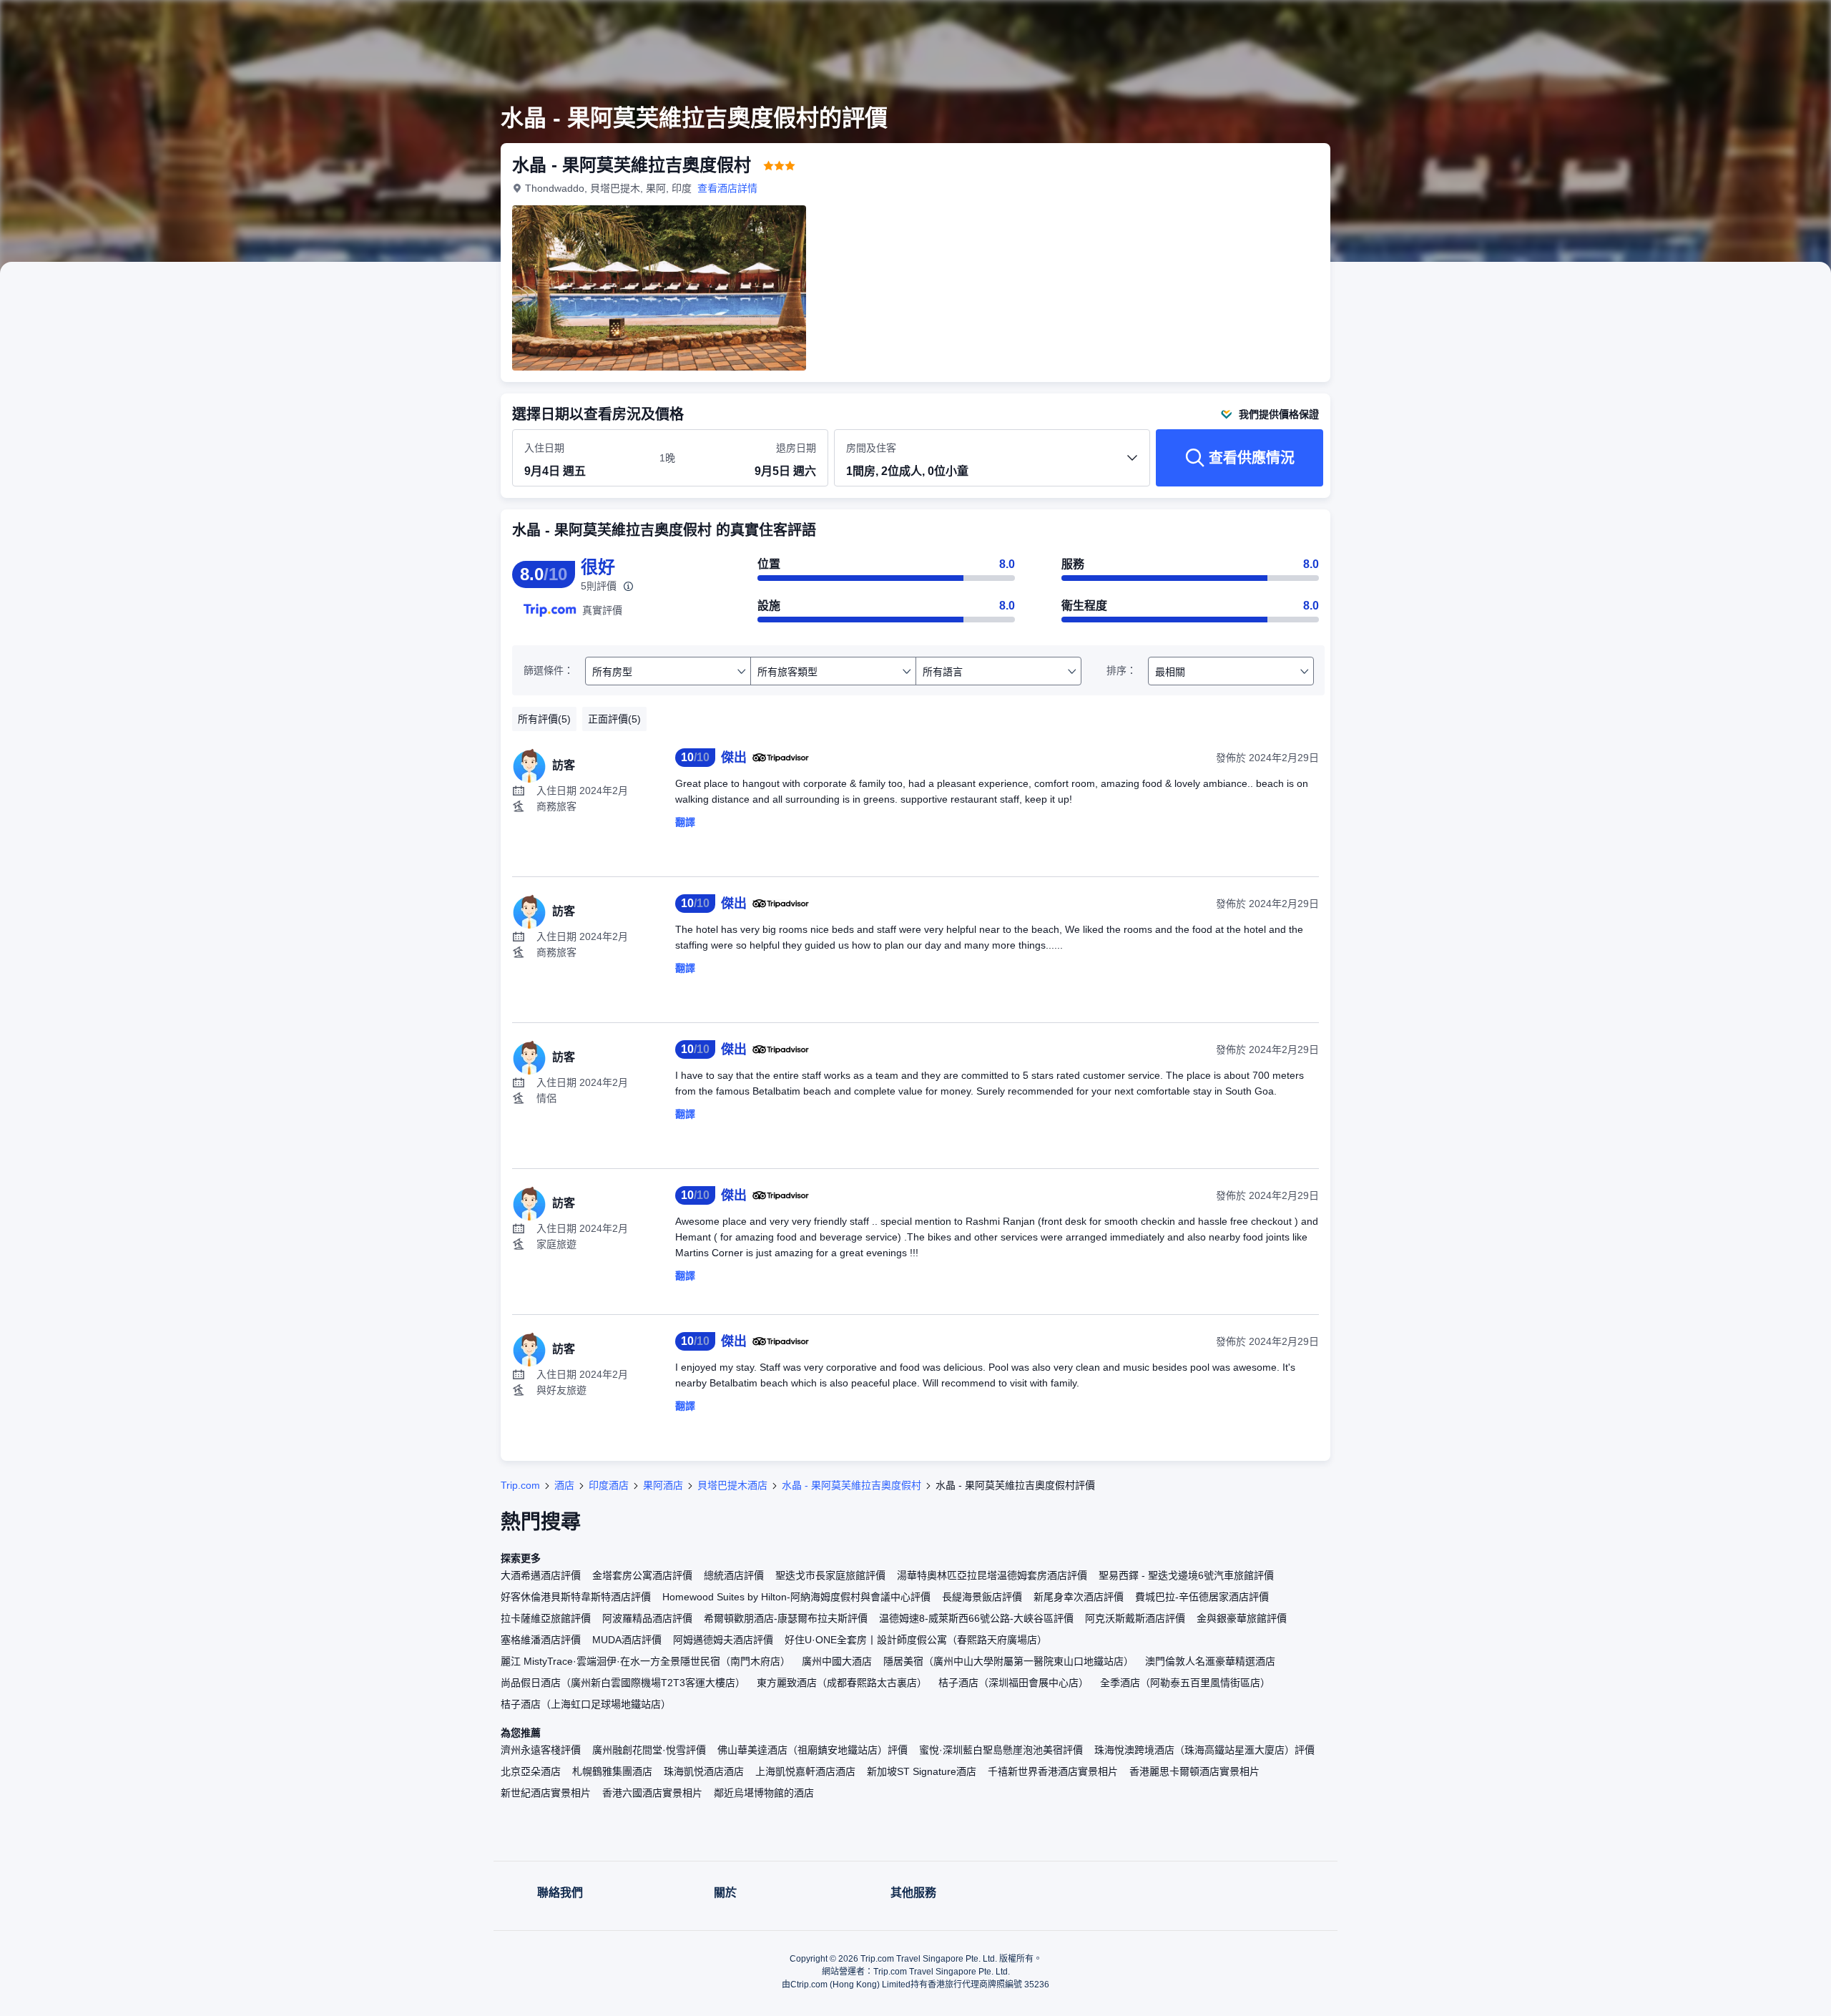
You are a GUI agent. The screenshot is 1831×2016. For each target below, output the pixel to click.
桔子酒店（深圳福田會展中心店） (1013, 1683)
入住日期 (544, 448)
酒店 (564, 1485)
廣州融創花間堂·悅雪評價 (649, 1750)
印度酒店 (609, 1485)
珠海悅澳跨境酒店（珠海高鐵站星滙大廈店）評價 (1204, 1750)
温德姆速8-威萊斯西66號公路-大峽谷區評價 (976, 1618)
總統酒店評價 (734, 1575)
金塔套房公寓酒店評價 (642, 1575)
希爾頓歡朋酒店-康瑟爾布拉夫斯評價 (786, 1618)
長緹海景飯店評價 (982, 1597)
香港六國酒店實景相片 (652, 1793)
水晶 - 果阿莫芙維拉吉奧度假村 (851, 1485)
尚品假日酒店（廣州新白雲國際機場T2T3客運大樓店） (623, 1683)
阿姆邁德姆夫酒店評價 (723, 1640)
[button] (1529, 24)
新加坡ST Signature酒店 (922, 1771)
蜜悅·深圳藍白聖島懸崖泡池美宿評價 (1001, 1750)
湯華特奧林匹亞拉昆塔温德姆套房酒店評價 (992, 1575)
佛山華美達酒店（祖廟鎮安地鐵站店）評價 (813, 1750)
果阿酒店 (663, 1485)
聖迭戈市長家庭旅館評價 (830, 1575)
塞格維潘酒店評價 (541, 1640)
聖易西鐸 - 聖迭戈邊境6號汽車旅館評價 (1186, 1575)
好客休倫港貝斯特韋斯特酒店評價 (576, 1597)
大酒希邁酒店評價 (541, 1575)
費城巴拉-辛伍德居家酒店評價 (1202, 1597)
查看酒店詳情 (727, 188)
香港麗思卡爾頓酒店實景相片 (1194, 1771)
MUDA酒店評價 (627, 1640)
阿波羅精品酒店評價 (647, 1618)
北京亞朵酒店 (531, 1771)
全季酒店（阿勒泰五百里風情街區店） (1185, 1683)
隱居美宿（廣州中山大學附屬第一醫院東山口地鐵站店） (1008, 1661)
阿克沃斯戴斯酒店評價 (1135, 1618)
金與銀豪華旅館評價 (1242, 1618)
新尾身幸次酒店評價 (1079, 1597)
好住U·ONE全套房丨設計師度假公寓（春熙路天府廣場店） (916, 1640)
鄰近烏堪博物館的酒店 (764, 1793)
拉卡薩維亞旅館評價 (546, 1618)
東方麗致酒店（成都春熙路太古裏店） (842, 1683)
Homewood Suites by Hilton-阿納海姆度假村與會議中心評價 (796, 1597)
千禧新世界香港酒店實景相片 (1053, 1771)
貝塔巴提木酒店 (732, 1485)
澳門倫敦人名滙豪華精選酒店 (1210, 1661)
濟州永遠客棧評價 (541, 1750)
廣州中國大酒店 (837, 1661)
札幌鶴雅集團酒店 (612, 1771)
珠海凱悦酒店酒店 (704, 1771)
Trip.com (520, 1485)
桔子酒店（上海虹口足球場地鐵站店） (586, 1704)
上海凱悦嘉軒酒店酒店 (805, 1771)
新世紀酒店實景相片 (546, 1793)
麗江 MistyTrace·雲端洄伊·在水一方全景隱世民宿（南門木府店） (645, 1661)
